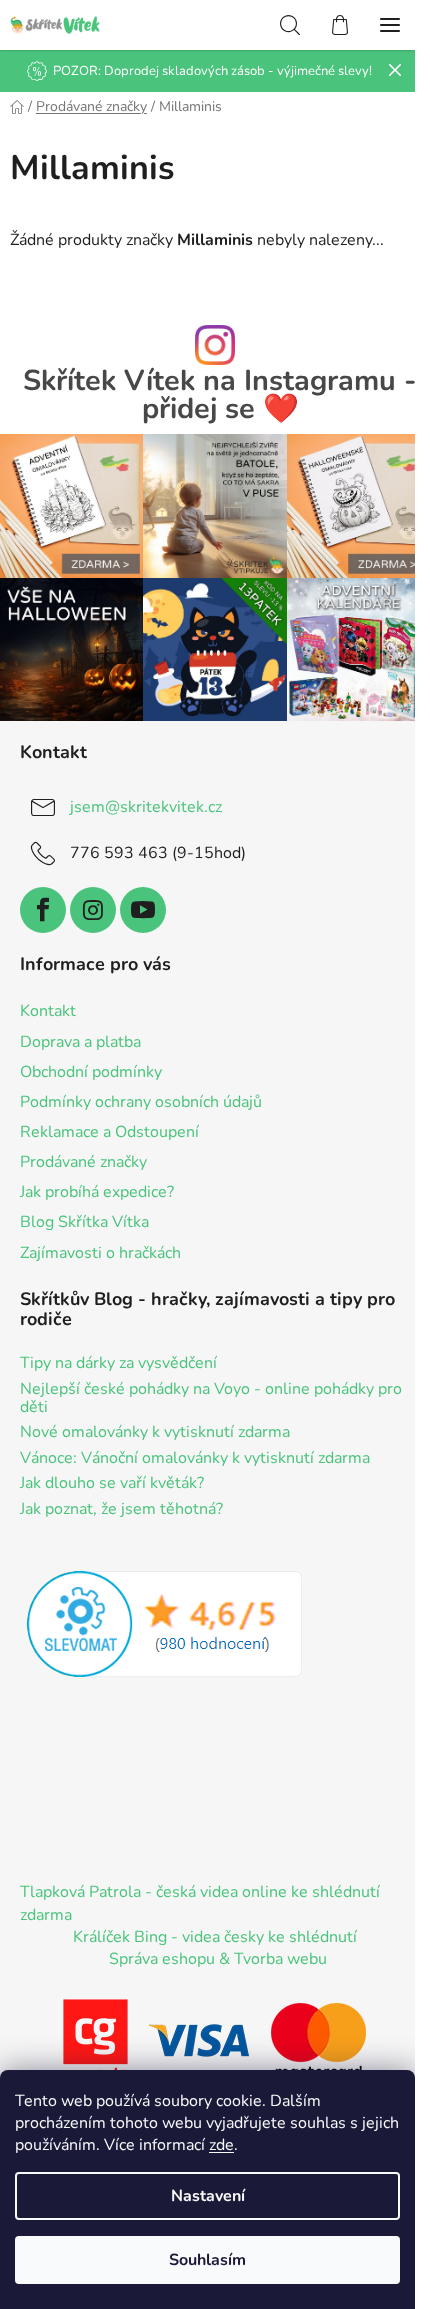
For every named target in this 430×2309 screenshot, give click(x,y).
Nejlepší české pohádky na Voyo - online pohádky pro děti (211, 1398)
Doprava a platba (80, 1042)
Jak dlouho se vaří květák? (112, 1484)
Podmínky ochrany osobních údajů (141, 1102)
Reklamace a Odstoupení (109, 1132)
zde (221, 2145)
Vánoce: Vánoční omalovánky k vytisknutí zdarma (195, 1459)
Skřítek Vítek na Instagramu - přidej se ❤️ (220, 396)
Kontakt (48, 1011)
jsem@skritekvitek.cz (146, 807)
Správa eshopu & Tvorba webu (218, 1959)
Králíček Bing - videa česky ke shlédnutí (215, 1937)
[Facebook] (43, 910)
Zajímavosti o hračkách (100, 1253)
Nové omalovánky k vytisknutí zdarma (155, 1433)
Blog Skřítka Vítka (84, 1222)
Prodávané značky (83, 1162)
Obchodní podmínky (91, 1072)
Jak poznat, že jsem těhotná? (121, 1510)
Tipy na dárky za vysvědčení (118, 1364)
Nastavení (208, 2196)
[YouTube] (143, 910)
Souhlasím (207, 2260)
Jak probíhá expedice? (97, 1192)
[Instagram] (93, 910)
